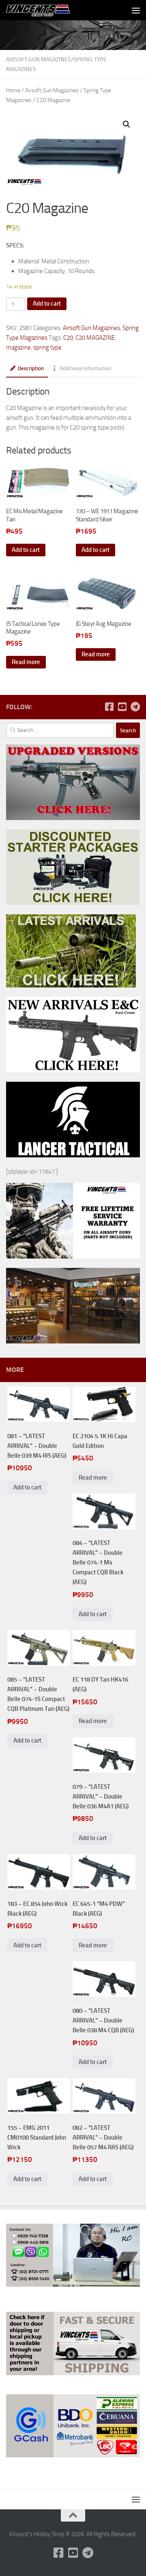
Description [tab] (31, 368)
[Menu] (136, 10)
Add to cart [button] (26, 550)
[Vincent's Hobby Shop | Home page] (50, 10)
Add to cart (47, 304)
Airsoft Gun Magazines (39, 60)
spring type (47, 347)
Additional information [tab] (85, 368)
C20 (68, 338)
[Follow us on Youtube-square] (122, 707)
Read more (26, 662)
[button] (127, 124)
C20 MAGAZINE (95, 338)
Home (13, 90)
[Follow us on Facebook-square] (109, 707)
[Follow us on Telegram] (135, 707)
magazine (18, 347)
